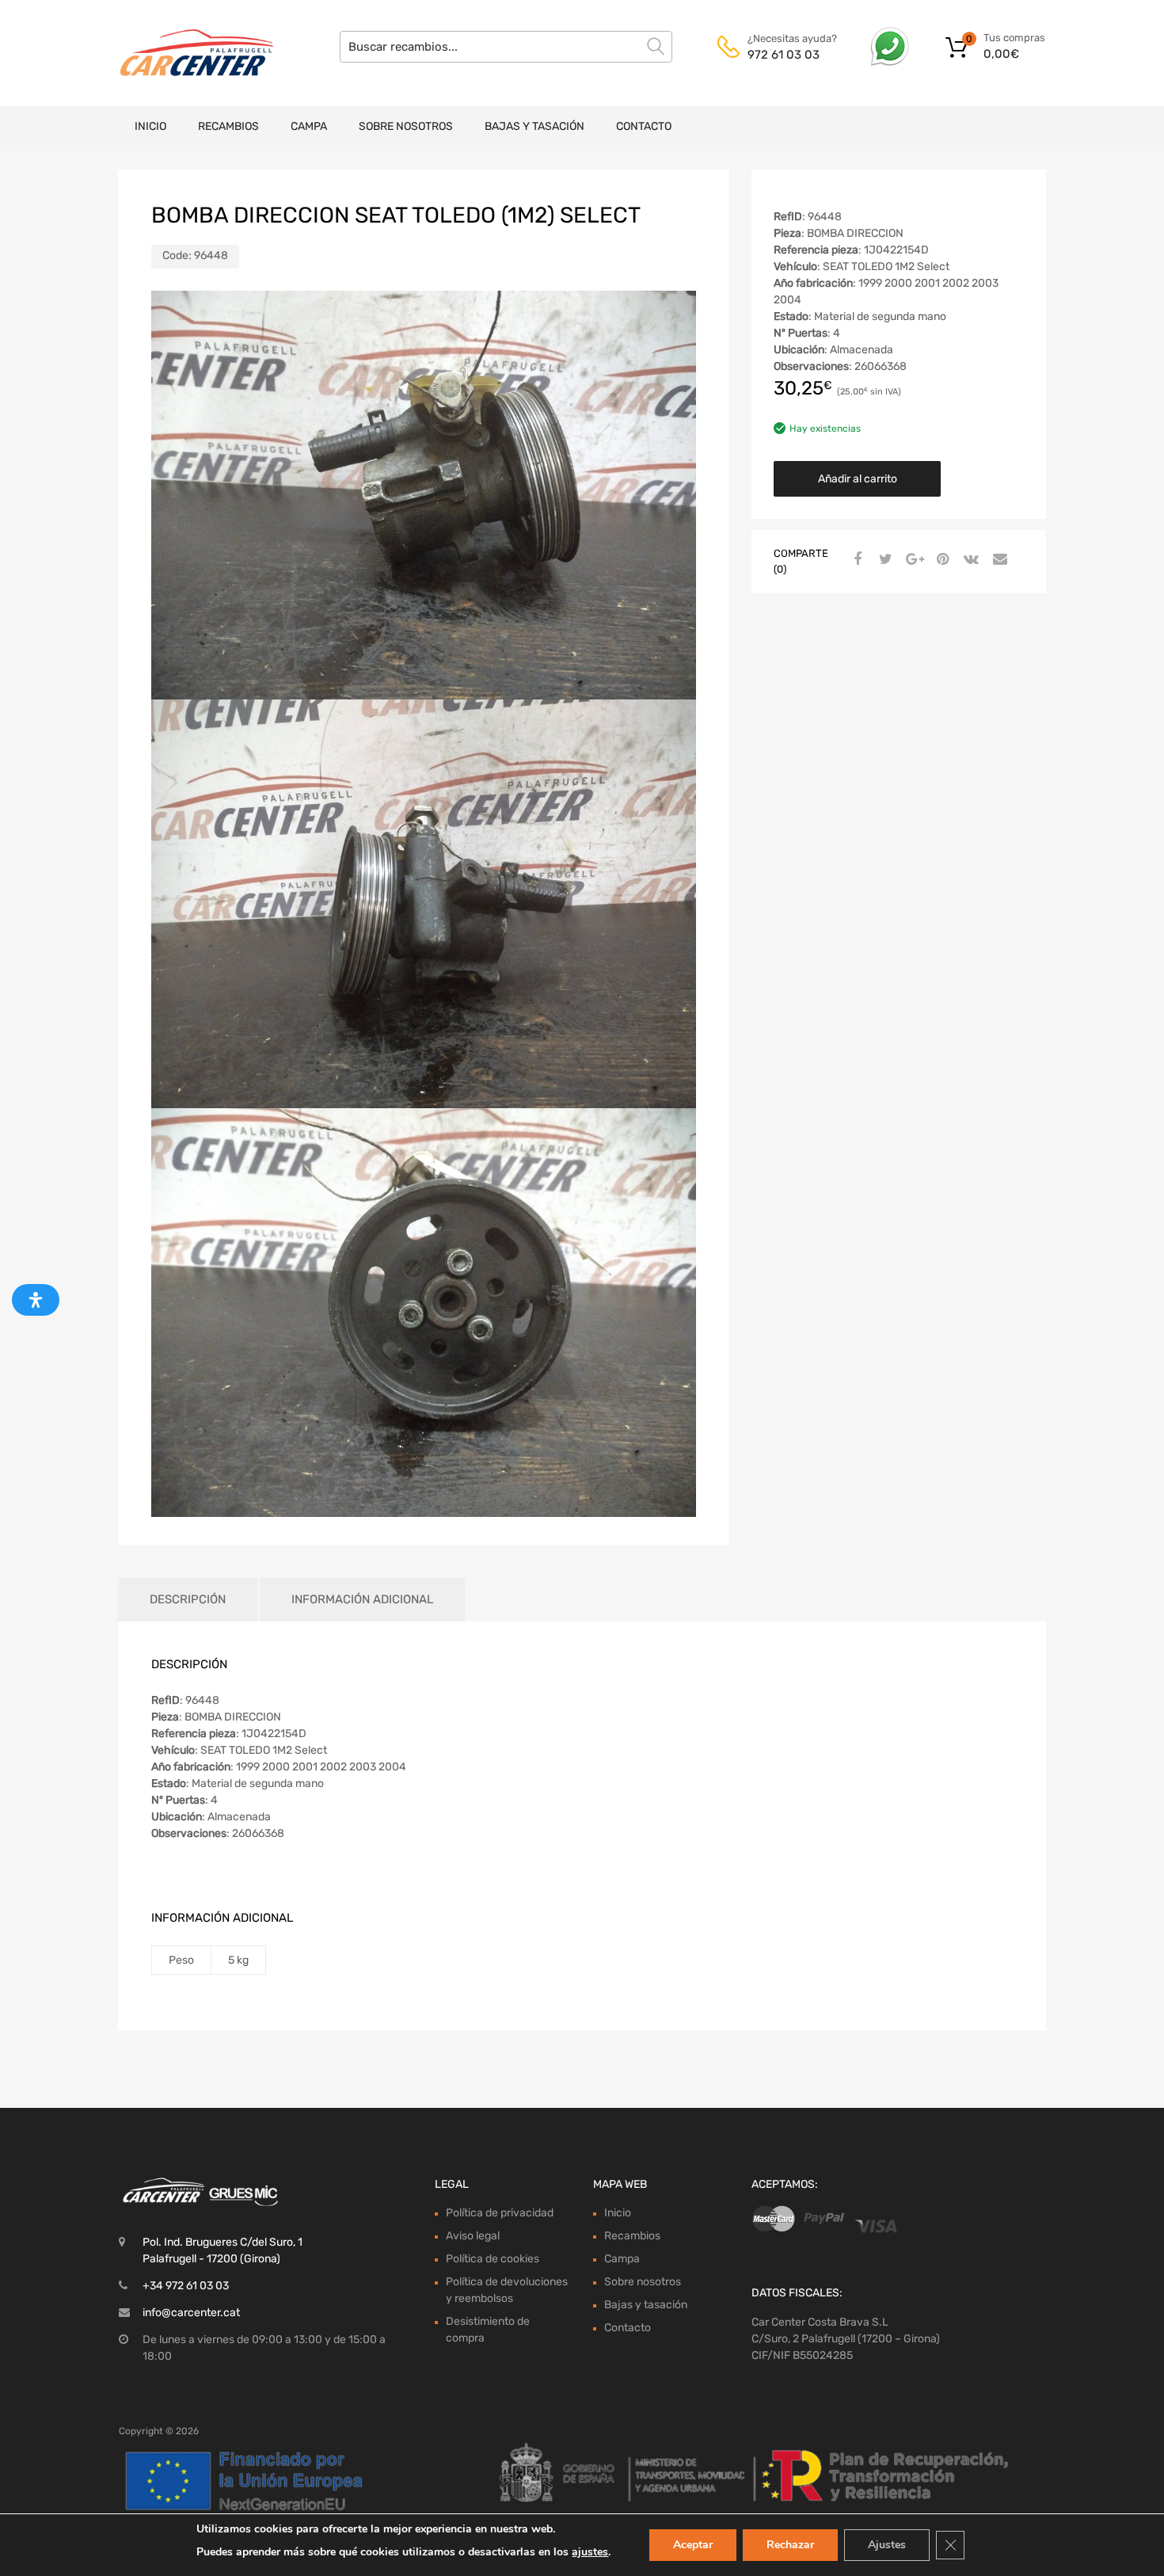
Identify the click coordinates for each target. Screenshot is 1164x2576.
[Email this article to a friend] (998, 560)
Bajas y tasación (534, 126)
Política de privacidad (500, 2213)
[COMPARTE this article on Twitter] (884, 560)
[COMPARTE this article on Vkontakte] (969, 560)
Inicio (150, 126)
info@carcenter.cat (191, 2313)
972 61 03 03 (784, 55)
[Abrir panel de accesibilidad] (36, 1300)
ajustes (590, 2552)
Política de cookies (493, 2259)
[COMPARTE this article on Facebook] (855, 560)
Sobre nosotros (406, 126)
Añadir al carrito (858, 479)
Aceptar (693, 2545)
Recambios (228, 126)
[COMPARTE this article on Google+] (912, 560)
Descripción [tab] (188, 1599)
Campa (309, 126)
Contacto (644, 126)
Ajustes (887, 2545)
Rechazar (790, 2545)
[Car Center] (186, 53)
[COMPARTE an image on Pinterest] (941, 560)
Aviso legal (473, 2236)
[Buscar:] (506, 47)
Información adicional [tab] (362, 1599)
